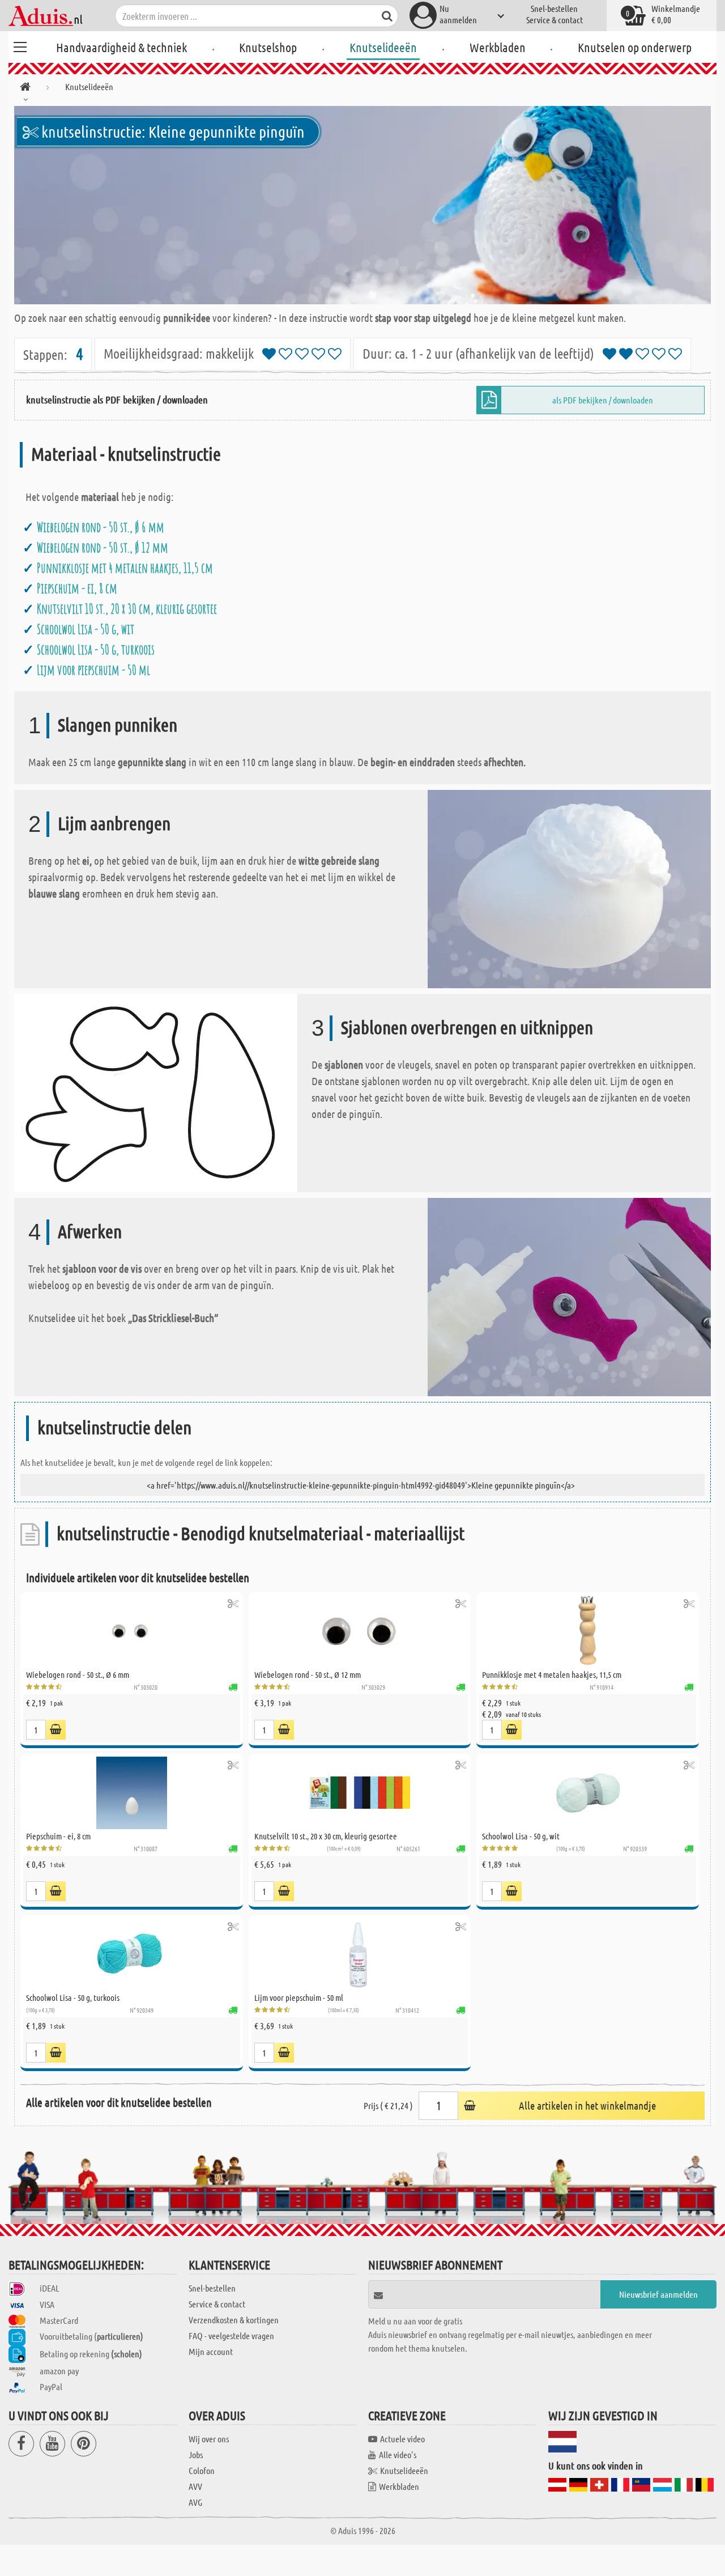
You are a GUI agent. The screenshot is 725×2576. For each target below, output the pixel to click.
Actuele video (402, 2439)
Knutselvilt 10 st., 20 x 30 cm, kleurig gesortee (127, 609)
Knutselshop (268, 47)
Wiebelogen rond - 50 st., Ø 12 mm (103, 547)
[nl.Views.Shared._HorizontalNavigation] (25, 89)
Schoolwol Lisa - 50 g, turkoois (96, 649)
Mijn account (211, 2351)
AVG (195, 2502)
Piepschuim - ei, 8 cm (77, 588)
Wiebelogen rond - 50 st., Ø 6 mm (101, 527)
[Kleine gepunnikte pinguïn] (362, 205)
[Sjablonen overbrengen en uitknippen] (156, 1092)
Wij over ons (209, 2439)
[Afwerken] (569, 1296)
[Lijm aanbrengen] (569, 888)
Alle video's (398, 2454)
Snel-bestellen (554, 8)
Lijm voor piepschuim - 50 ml (93, 670)
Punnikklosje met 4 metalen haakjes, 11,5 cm (125, 568)
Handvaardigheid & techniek (121, 47)
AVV (195, 2486)
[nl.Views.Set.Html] (233, 1603)
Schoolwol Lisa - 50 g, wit (86, 629)
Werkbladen (498, 47)
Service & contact (555, 20)
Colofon (202, 2470)
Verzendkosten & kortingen (234, 2320)
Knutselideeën (383, 47)
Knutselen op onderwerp (635, 47)
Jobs (196, 2454)
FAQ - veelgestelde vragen (231, 2335)
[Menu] (20, 45)
